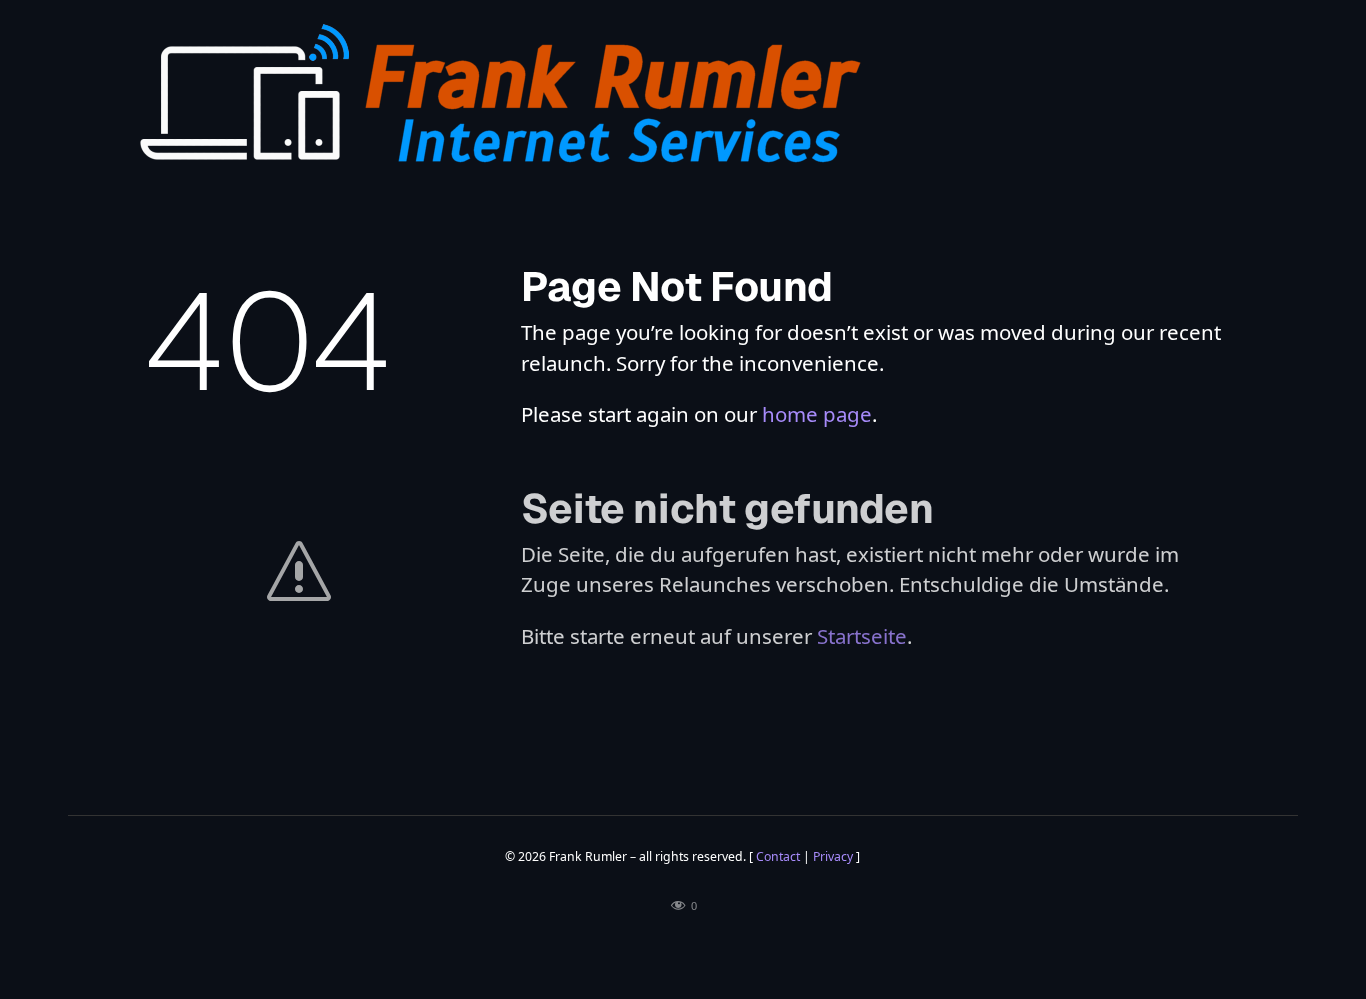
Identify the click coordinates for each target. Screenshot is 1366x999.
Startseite (862, 636)
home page (817, 414)
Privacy (833, 856)
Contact (778, 856)
